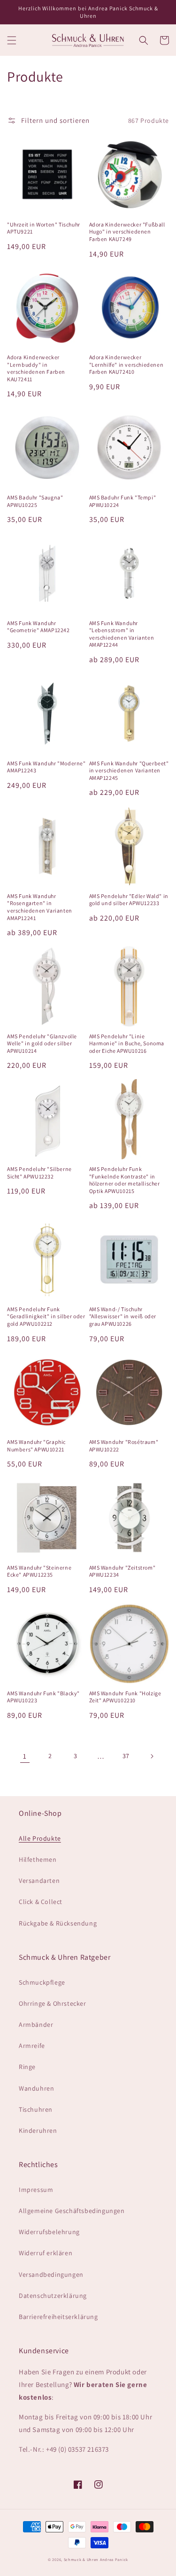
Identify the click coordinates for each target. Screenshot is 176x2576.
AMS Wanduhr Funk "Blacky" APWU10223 (43, 1697)
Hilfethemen (38, 1859)
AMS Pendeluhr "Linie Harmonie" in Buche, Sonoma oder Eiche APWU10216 (127, 1043)
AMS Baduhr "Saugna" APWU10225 (35, 501)
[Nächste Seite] (152, 1756)
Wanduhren (36, 2088)
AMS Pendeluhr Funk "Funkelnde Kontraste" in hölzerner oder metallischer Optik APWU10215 (125, 1180)
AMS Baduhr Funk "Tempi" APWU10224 (123, 501)
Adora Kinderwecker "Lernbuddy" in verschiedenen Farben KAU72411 (36, 368)
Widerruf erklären (46, 2253)
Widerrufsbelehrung (49, 2232)
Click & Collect (41, 1902)
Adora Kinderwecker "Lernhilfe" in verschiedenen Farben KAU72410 (126, 364)
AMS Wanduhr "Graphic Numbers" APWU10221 (36, 1446)
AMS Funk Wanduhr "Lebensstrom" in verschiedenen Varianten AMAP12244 (122, 634)
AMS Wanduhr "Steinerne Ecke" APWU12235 (39, 1571)
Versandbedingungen (51, 2274)
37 (126, 1756)
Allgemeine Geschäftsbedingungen (72, 2211)
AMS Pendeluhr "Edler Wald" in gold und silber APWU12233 (129, 900)
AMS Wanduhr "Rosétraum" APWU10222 (124, 1446)
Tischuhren (36, 2109)
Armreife (32, 2046)
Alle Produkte (40, 1838)
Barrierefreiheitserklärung (58, 2317)
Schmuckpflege (42, 1982)
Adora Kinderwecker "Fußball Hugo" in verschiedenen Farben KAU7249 (127, 232)
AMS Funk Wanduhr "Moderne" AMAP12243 (46, 767)
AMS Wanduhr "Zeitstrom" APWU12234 (122, 1571)
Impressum (36, 2190)
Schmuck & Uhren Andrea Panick (96, 2559)
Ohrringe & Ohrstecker (53, 2003)
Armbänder (36, 2025)
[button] (12, 40)
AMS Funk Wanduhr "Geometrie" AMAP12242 (38, 627)
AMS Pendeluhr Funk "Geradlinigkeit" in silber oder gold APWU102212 (46, 1316)
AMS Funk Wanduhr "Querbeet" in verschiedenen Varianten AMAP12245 (129, 771)
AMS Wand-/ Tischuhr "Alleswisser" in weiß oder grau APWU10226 (123, 1316)
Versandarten (39, 1881)
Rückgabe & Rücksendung (58, 1923)
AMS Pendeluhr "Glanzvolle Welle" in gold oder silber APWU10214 (42, 1043)
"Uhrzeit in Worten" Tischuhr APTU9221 (44, 228)
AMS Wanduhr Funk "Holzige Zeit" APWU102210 (125, 1697)
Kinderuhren (38, 2130)
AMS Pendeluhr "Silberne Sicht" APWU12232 (39, 1173)
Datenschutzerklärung (53, 2296)
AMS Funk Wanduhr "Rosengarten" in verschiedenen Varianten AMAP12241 (40, 907)
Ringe (27, 2067)
